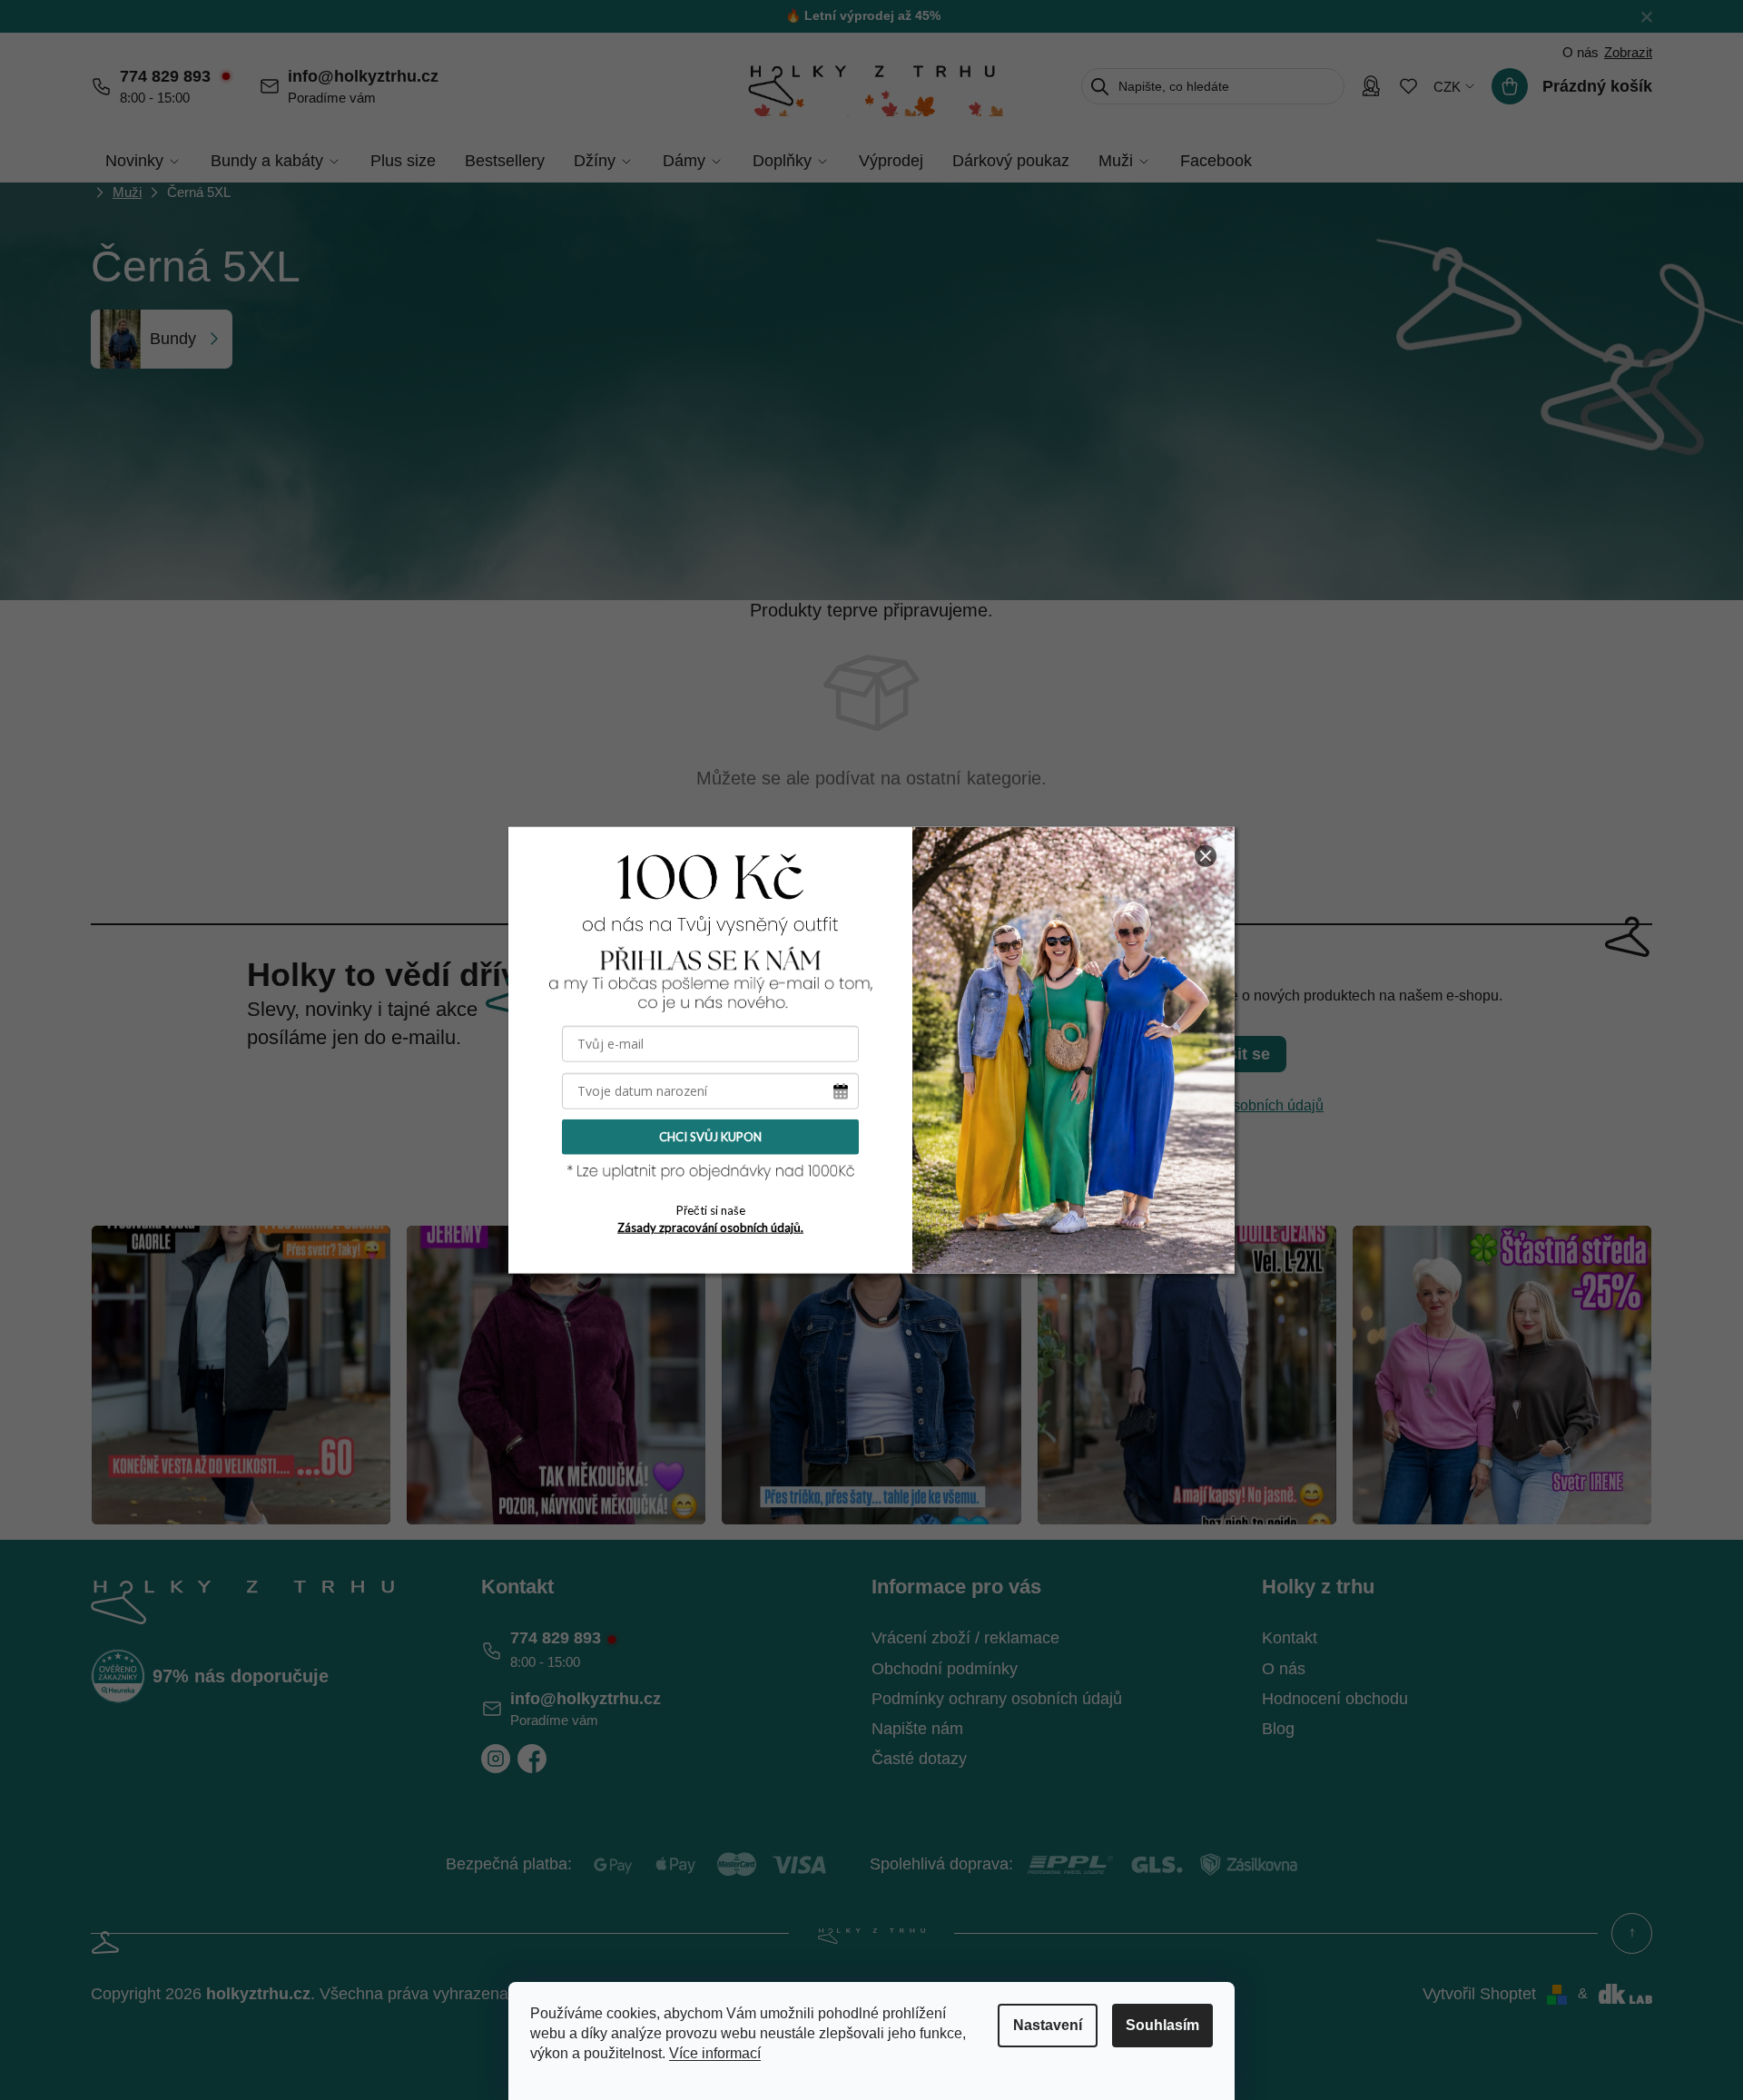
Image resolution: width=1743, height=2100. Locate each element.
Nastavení (1048, 2025)
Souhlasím (1162, 2025)
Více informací (715, 2053)
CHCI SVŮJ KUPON (710, 1137)
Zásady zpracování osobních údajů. (710, 1227)
